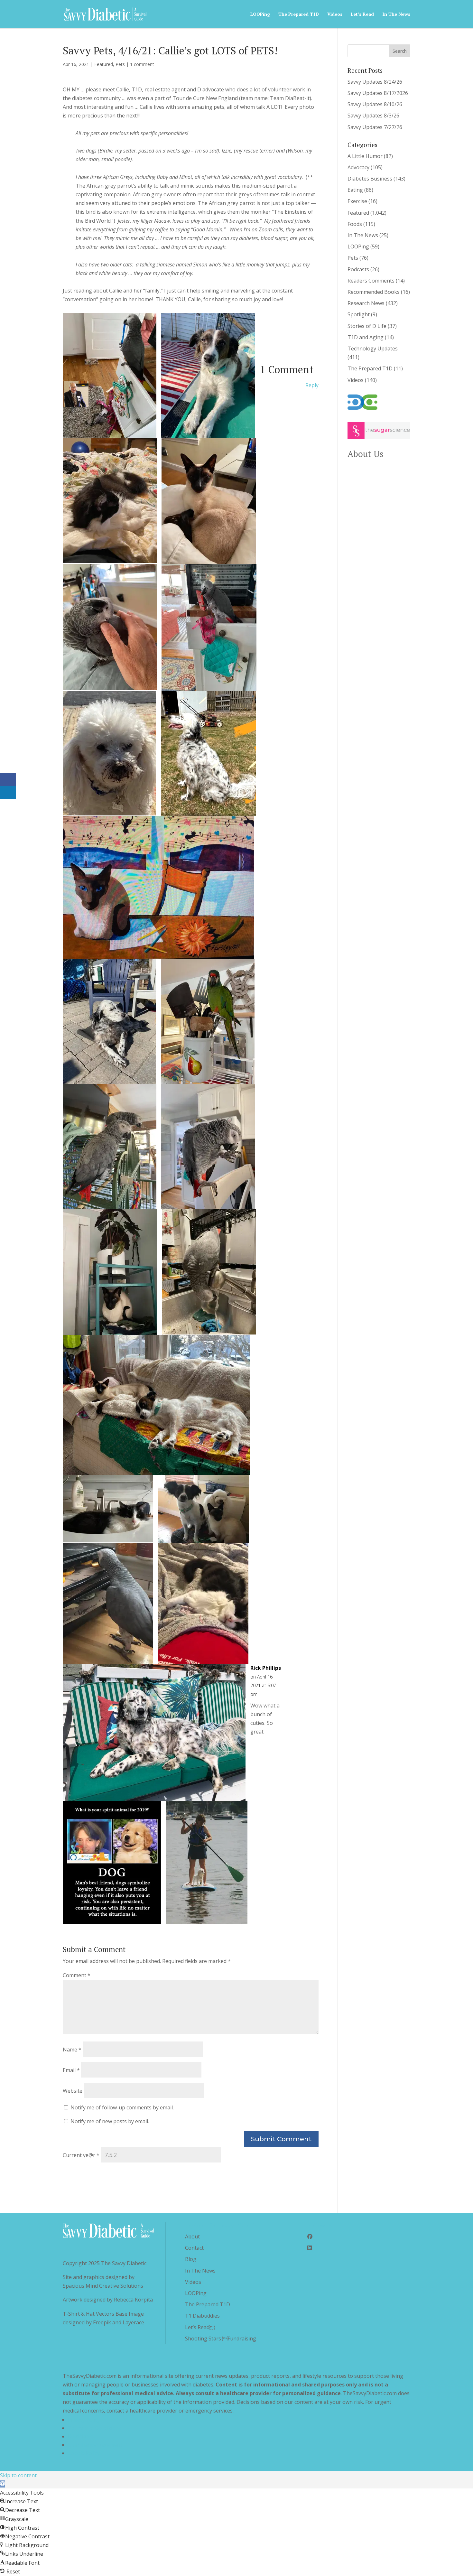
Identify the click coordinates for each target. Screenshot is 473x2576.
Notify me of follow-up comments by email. (122, 2107)
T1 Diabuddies (202, 2316)
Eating (355, 190)
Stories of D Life (367, 326)
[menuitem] (191, 295)
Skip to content (18, 2475)
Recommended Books (374, 292)
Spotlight (359, 314)
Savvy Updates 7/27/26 (375, 127)
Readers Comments (371, 281)
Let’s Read (362, 14)
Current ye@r (81, 2155)
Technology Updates (373, 349)
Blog (191, 2259)
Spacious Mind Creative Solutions (103, 2286)
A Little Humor (365, 156)
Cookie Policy (84, 2453)
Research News (366, 303)
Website (73, 2091)
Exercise (357, 201)
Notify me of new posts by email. (110, 2121)
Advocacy (358, 167)
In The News (396, 14)
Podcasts (358, 269)
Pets (120, 64)
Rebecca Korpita (133, 2300)
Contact (194, 2248)
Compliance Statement (95, 2445)
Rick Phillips (266, 1668)
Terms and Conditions (95, 2428)
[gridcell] (191, 181)
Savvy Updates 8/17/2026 (378, 93)
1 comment (142, 64)
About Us (365, 454)
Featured (104, 64)
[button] (3, 2484)
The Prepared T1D (299, 14)
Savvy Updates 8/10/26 (375, 104)
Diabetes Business (370, 179)
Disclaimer (80, 2436)
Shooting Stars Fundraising (221, 2339)
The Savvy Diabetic (124, 2263)
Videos (335, 14)
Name (72, 2050)
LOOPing (260, 14)
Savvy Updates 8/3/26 (373, 116)
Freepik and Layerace (119, 2322)
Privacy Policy (84, 2420)
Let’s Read (200, 2327)
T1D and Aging (366, 337)
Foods (355, 224)
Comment (77, 1975)
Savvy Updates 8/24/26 (375, 82)
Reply (312, 385)
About (192, 2237)
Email (71, 2070)
